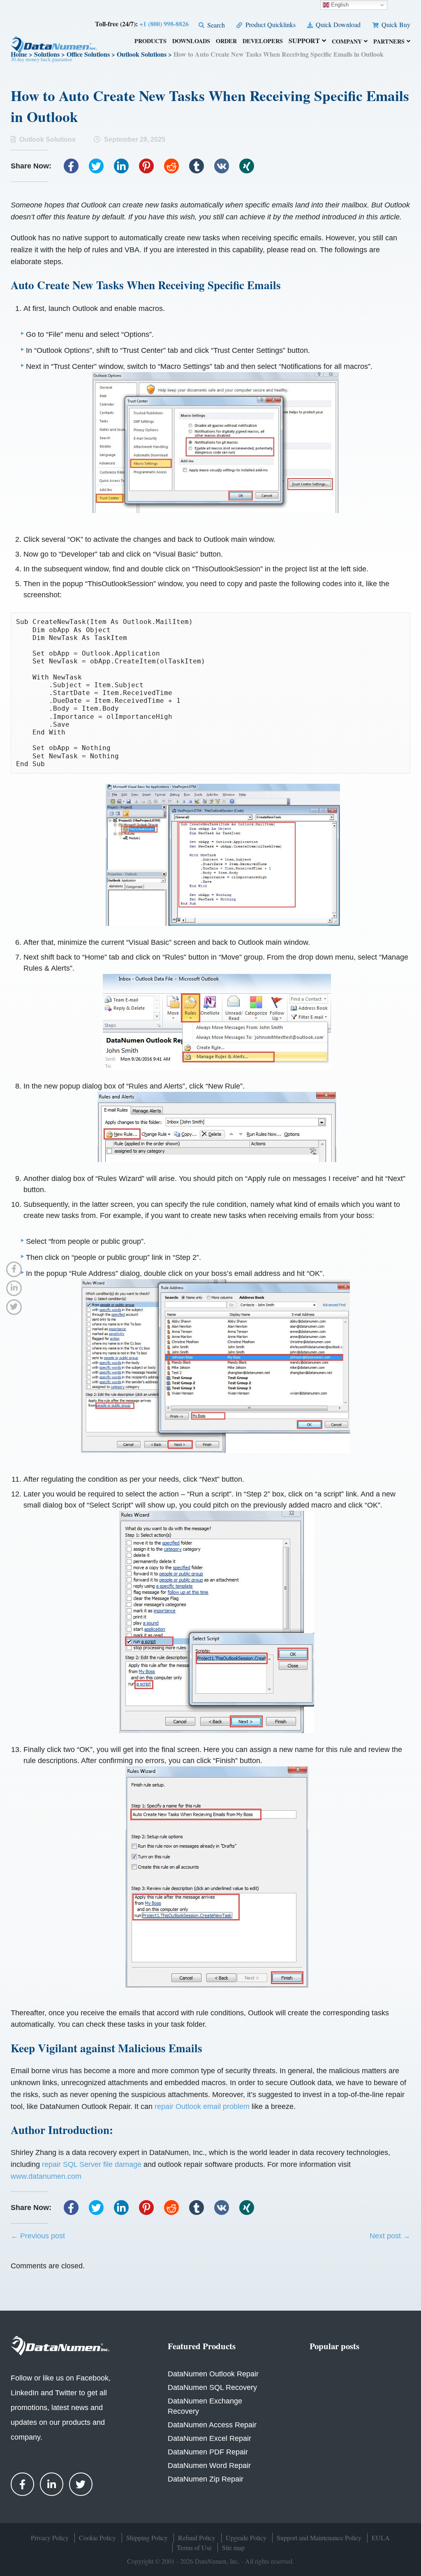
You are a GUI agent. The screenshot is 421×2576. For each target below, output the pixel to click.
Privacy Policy (50, 2538)
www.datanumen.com (46, 2176)
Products (150, 42)
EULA (381, 2538)
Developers (263, 42)
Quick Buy (395, 24)
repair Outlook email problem (202, 2106)
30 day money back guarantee (42, 59)
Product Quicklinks (269, 24)
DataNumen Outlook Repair (213, 2374)
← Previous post (38, 2236)
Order (226, 42)
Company (347, 42)
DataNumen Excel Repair (209, 2438)
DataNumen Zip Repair (206, 2479)
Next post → (390, 2236)
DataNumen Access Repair (212, 2425)
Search (215, 25)
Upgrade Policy (246, 2538)
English (339, 5)
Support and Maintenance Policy (319, 2538)
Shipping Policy (147, 2538)
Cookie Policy (97, 2538)
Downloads (191, 42)
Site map (233, 2547)
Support (304, 41)
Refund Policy (197, 2538)
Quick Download (337, 24)
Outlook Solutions (47, 139)
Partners (389, 42)
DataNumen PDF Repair (208, 2452)
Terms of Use (194, 2547)
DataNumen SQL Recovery (212, 2387)
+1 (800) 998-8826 (164, 24)
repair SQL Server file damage (92, 2164)
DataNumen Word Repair (209, 2466)
